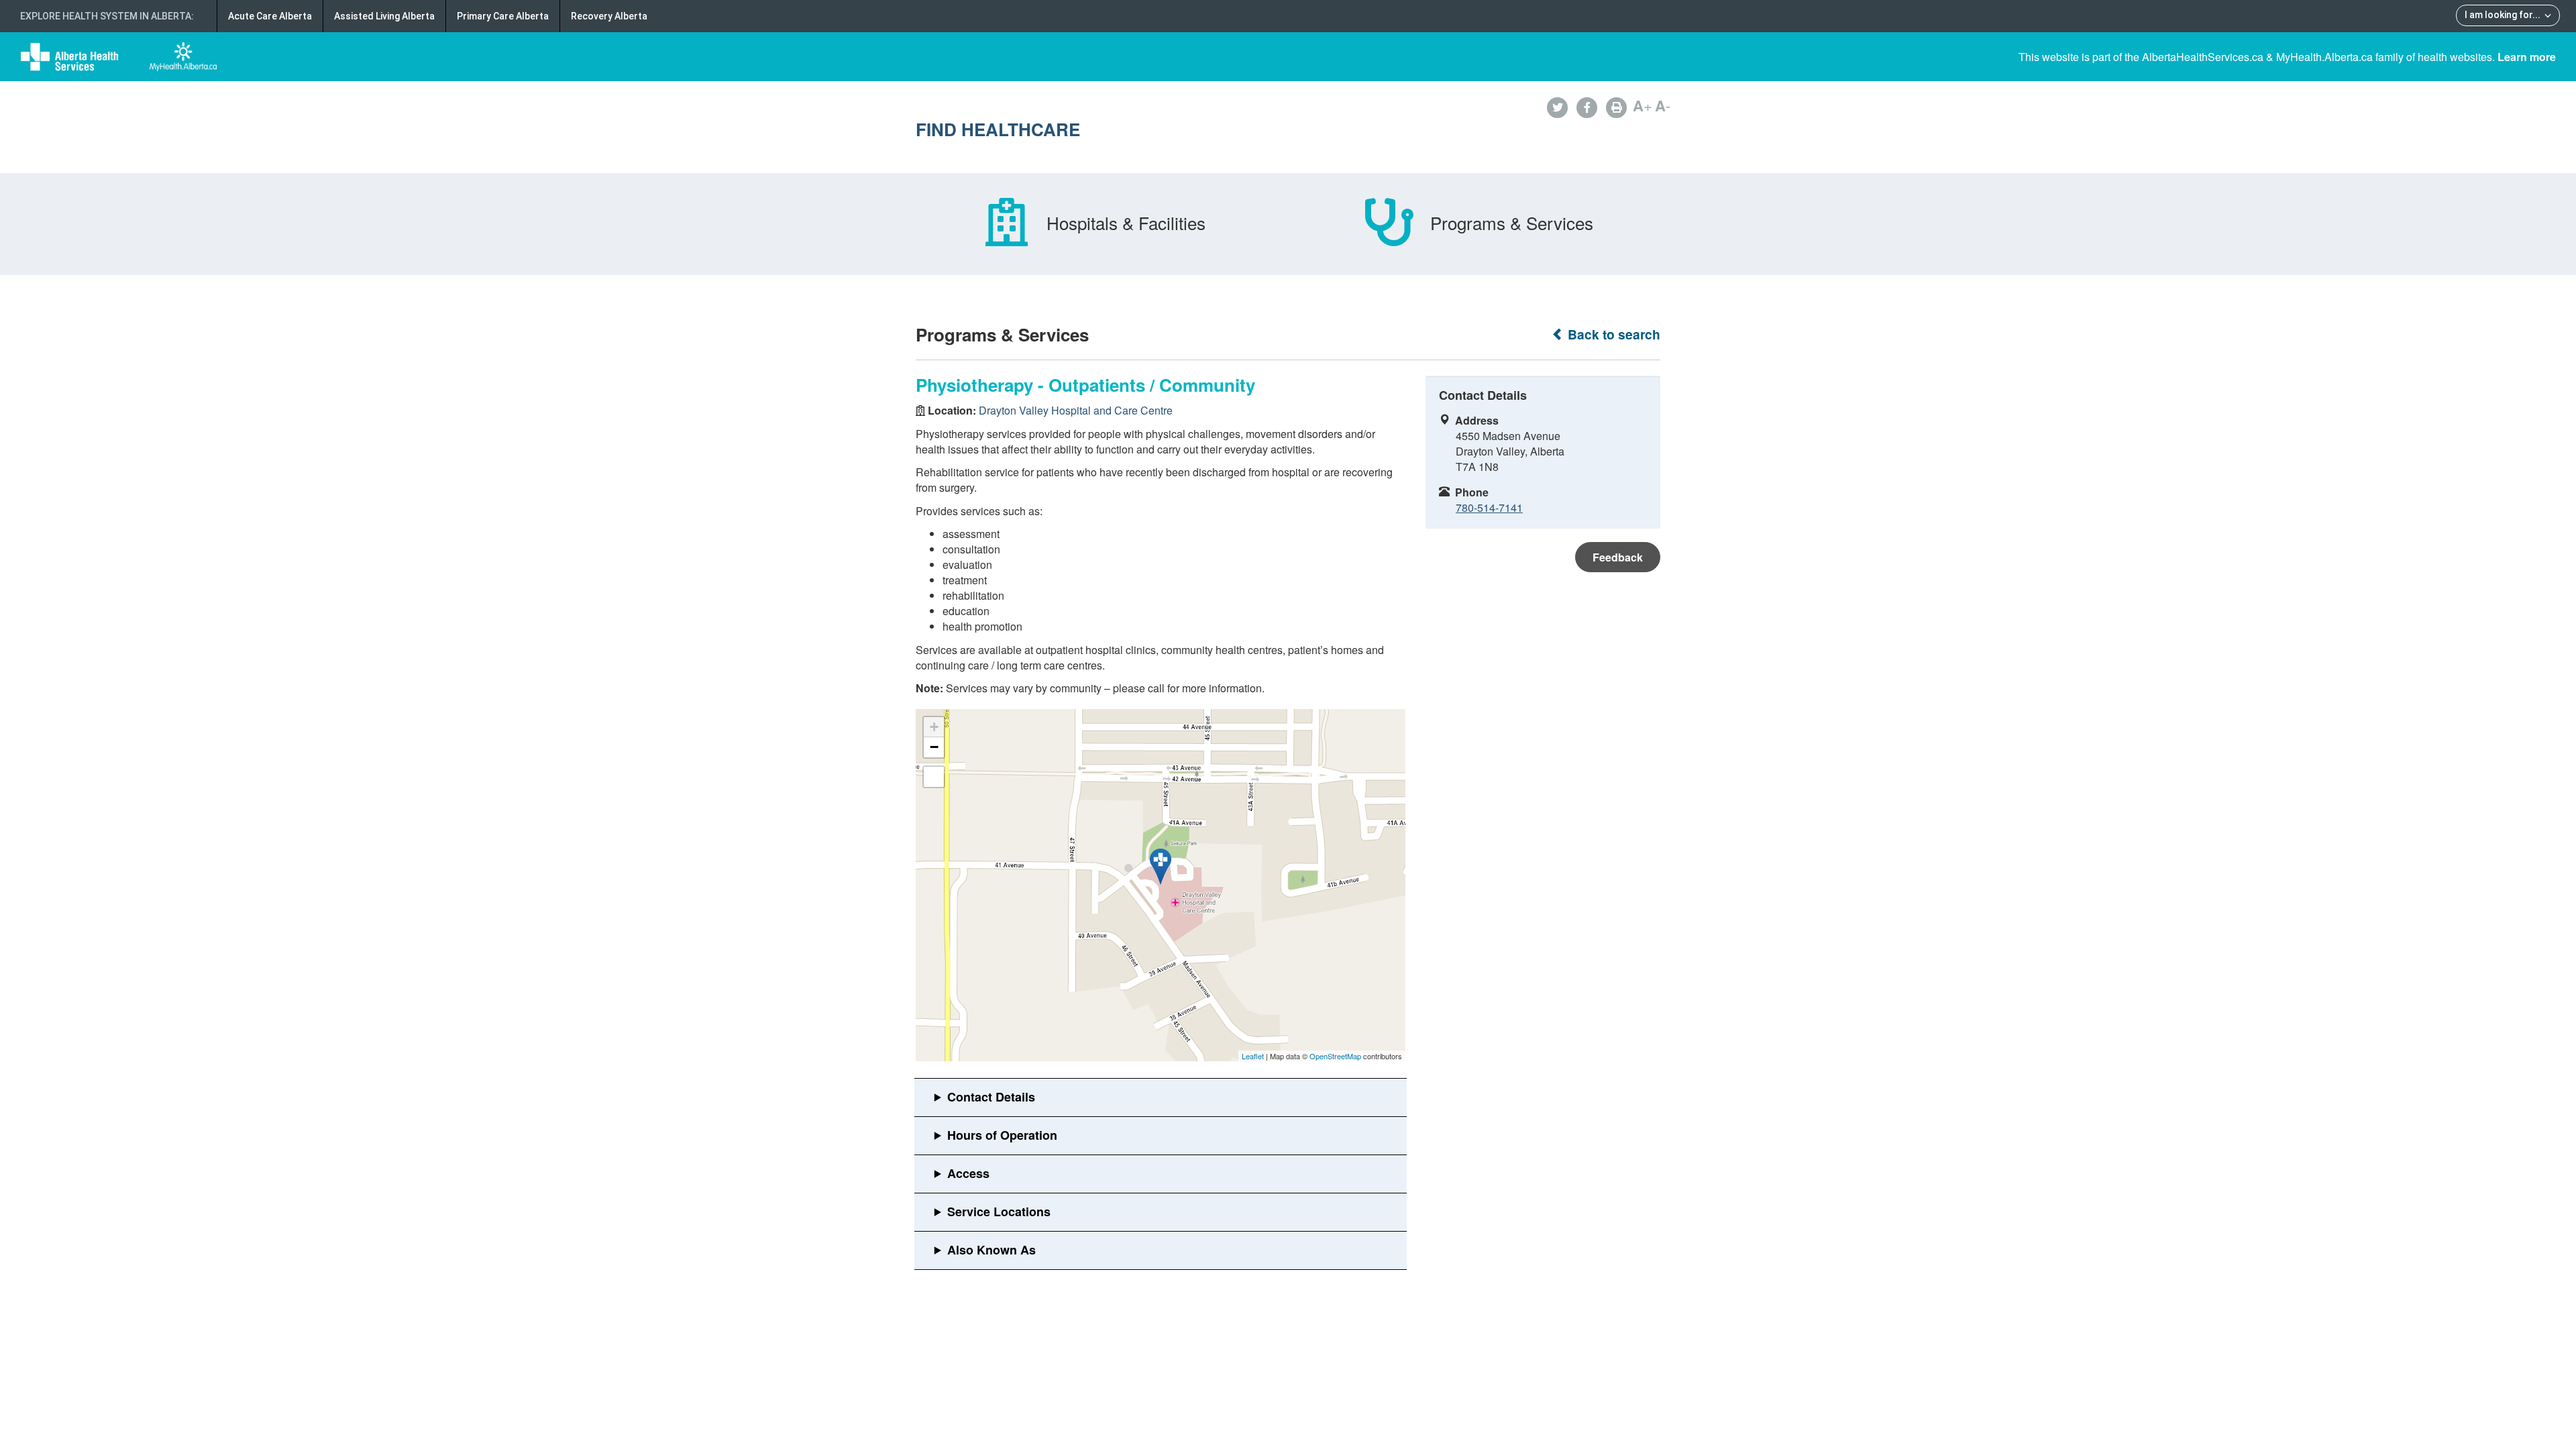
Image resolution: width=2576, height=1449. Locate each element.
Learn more (2527, 57)
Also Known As (991, 1250)
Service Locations (999, 1212)
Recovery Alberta (609, 16)
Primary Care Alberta (503, 16)
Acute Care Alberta (270, 16)
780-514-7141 (1489, 507)
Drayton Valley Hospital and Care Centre (1076, 410)
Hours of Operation (1002, 1135)
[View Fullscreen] (934, 777)
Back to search (1612, 334)
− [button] (934, 747)
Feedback (1618, 557)
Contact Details (991, 1097)
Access (968, 1173)
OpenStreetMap (1335, 1056)
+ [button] (934, 727)
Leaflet (1253, 1056)
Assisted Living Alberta (384, 16)
